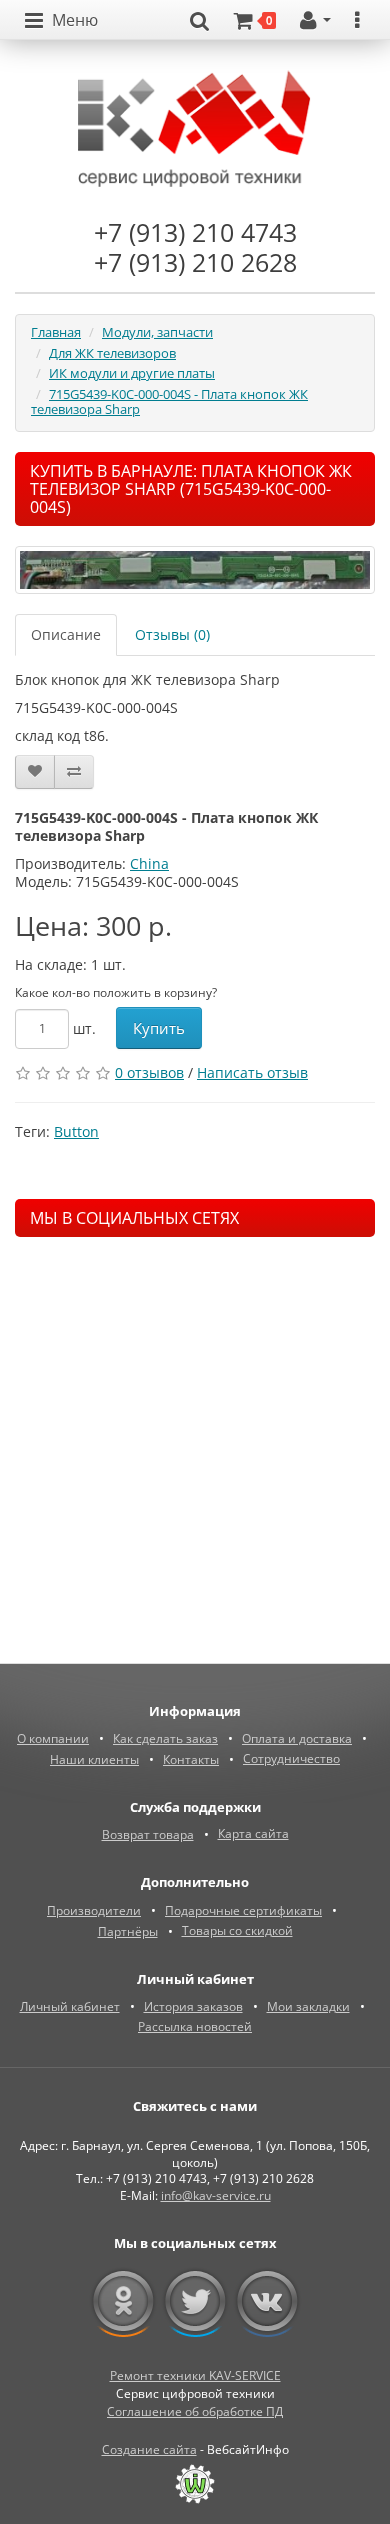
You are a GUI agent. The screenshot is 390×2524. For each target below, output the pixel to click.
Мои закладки (308, 2006)
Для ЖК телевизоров (112, 353)
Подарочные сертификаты (243, 1910)
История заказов (193, 2006)
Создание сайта (149, 2449)
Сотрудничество (291, 1758)
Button (76, 1131)
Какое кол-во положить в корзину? (116, 992)
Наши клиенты (94, 1759)
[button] (61, 21)
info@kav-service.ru (216, 2195)
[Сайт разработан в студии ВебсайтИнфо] (195, 2484)
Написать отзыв (252, 1072)
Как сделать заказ (165, 1738)
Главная (56, 332)
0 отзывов (149, 1072)
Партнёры (128, 1931)
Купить (159, 1028)
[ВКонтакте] (267, 2302)
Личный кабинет (70, 2006)
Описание (66, 634)
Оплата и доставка (297, 1738)
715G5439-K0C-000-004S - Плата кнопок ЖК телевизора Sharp (169, 402)
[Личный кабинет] (315, 21)
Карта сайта (253, 1833)
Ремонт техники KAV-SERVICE (195, 2375)
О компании (53, 1738)
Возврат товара (148, 1834)
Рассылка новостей (195, 2026)
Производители (94, 1910)
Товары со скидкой (237, 1930)
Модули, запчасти (157, 332)
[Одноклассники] (123, 2302)
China (149, 863)
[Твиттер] (195, 2302)
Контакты (191, 1759)
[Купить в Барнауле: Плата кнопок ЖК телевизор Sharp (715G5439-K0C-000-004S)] (195, 570)
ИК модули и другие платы (132, 373)
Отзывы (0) (172, 634)
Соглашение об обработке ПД (195, 2411)
